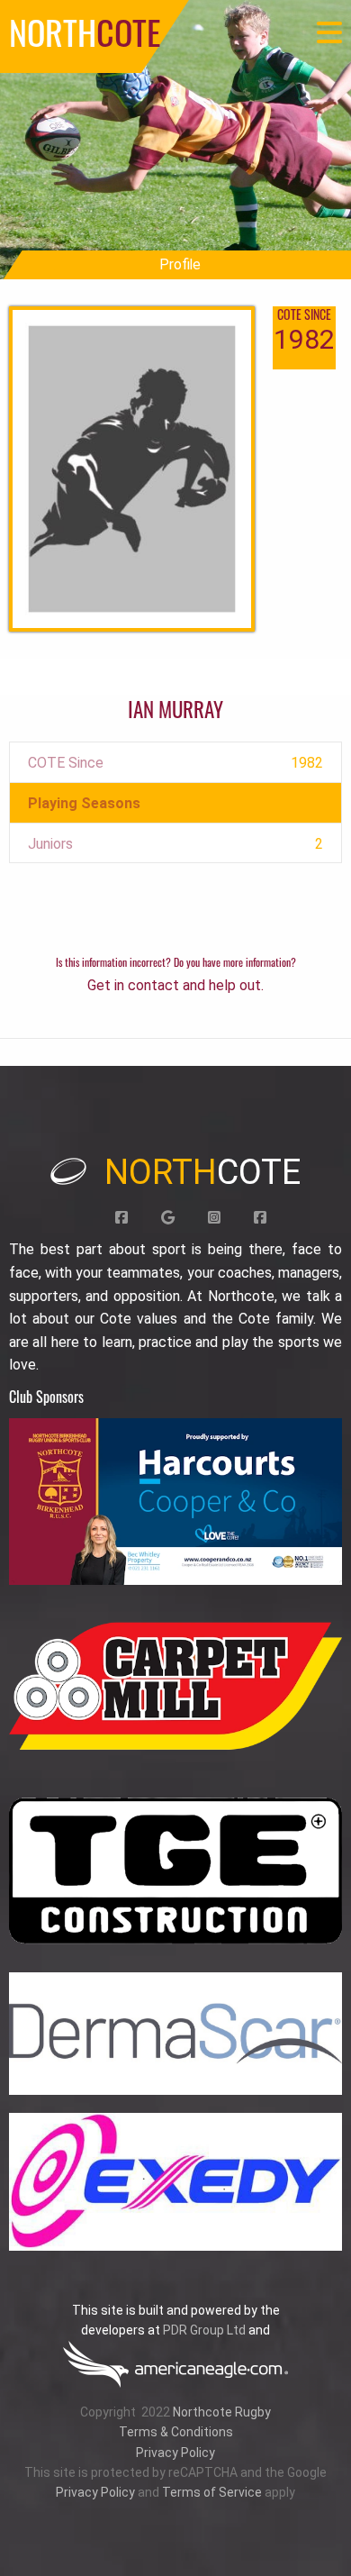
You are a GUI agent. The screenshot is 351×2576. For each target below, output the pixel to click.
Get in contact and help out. (175, 985)
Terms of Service (212, 2492)
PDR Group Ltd (204, 2330)
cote (202, 1172)
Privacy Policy (175, 2453)
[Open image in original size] (175, 1502)
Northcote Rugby (222, 2412)
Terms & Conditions (176, 2432)
